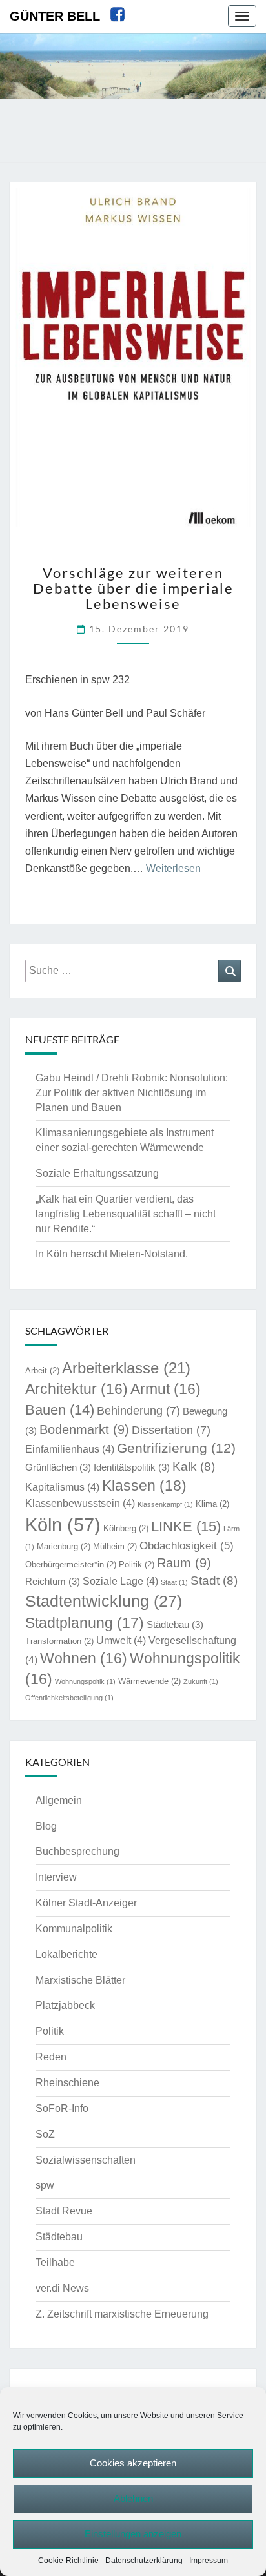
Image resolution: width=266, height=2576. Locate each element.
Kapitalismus (62, 1487)
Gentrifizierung (176, 1448)
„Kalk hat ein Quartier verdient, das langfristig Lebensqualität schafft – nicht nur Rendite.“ (126, 1214)
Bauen (60, 1410)
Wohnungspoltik (85, 1681)
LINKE (186, 1526)
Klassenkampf (165, 1504)
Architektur (77, 1389)
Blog (46, 1826)
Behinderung (138, 1410)
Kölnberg (126, 1528)
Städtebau (175, 1625)
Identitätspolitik (132, 1467)
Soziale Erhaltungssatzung (97, 1173)
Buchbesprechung (77, 1851)
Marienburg (64, 1546)
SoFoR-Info (62, 2108)
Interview (56, 1877)
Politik (137, 1564)
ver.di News (62, 2288)
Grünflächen (58, 1467)
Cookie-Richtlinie (68, 2561)
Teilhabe (55, 2262)
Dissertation (171, 1430)
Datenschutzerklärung (144, 2561)
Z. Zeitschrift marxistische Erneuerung (122, 2314)
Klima (212, 1504)
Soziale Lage (120, 1581)
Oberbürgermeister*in (71, 1564)
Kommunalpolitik (74, 1929)
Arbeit (42, 1370)
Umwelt (121, 1641)
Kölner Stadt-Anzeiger (86, 1903)
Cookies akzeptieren (133, 2463)
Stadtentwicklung (104, 1601)
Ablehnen (133, 2498)
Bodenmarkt (84, 1429)
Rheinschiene (67, 2083)
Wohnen (84, 1659)
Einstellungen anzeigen (133, 2534)
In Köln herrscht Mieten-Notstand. (112, 1254)
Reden (51, 2057)
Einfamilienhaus (70, 1449)
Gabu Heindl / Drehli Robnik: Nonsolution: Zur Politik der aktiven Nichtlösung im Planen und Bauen (132, 1093)
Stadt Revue (64, 2211)
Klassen (144, 1486)
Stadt (214, 1581)
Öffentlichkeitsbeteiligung (69, 1698)
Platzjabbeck (65, 2005)
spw (45, 2185)
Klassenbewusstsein (80, 1503)
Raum (184, 1563)
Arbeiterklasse (126, 1368)
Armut (166, 1389)
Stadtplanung (85, 1623)
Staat (174, 1582)
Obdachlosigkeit (187, 1546)
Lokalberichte (66, 1954)
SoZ (45, 2134)
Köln (63, 1525)
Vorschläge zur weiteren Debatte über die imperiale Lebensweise (133, 588)
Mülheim (115, 1546)
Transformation (59, 1641)
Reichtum (53, 1582)
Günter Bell (55, 16)
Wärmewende (149, 1681)
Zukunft (201, 1681)
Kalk (194, 1467)
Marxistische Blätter (80, 1980)
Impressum (209, 2561)
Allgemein (59, 1800)
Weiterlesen (173, 868)
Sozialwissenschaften (86, 2160)
